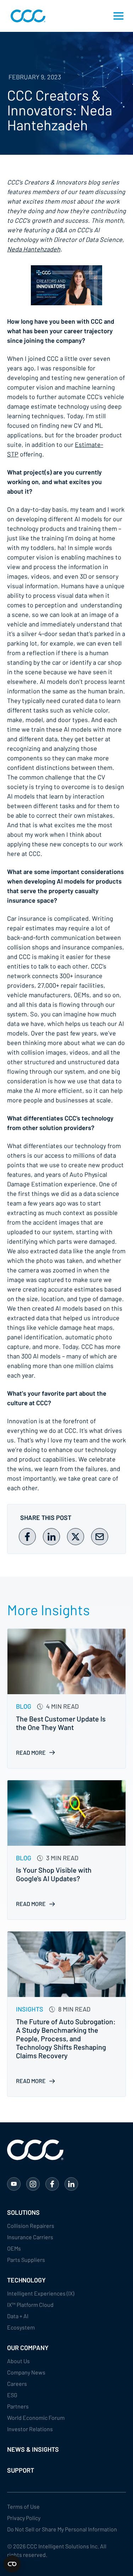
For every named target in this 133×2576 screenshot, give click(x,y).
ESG (12, 2395)
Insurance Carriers (30, 2237)
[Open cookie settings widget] (12, 2564)
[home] (26, 16)
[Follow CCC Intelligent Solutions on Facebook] (52, 2184)
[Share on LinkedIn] (51, 1537)
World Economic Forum (36, 2418)
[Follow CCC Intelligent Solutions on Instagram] (33, 2184)
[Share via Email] (100, 1537)
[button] (118, 16)
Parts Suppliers (26, 2260)
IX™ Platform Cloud (30, 2305)
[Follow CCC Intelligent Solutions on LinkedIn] (71, 2184)
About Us (18, 2361)
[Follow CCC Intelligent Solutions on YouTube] (14, 2184)
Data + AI (18, 2316)
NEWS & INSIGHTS (33, 2449)
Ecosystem (21, 2327)
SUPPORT (21, 2470)
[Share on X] (76, 1537)
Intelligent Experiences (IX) (41, 2293)
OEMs (14, 2248)
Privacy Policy (24, 2518)
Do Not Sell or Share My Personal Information (62, 2529)
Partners (18, 2406)
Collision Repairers (31, 2226)
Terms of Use (23, 2506)
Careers (17, 2384)
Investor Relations (30, 2429)
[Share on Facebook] (27, 1537)
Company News (26, 2372)
